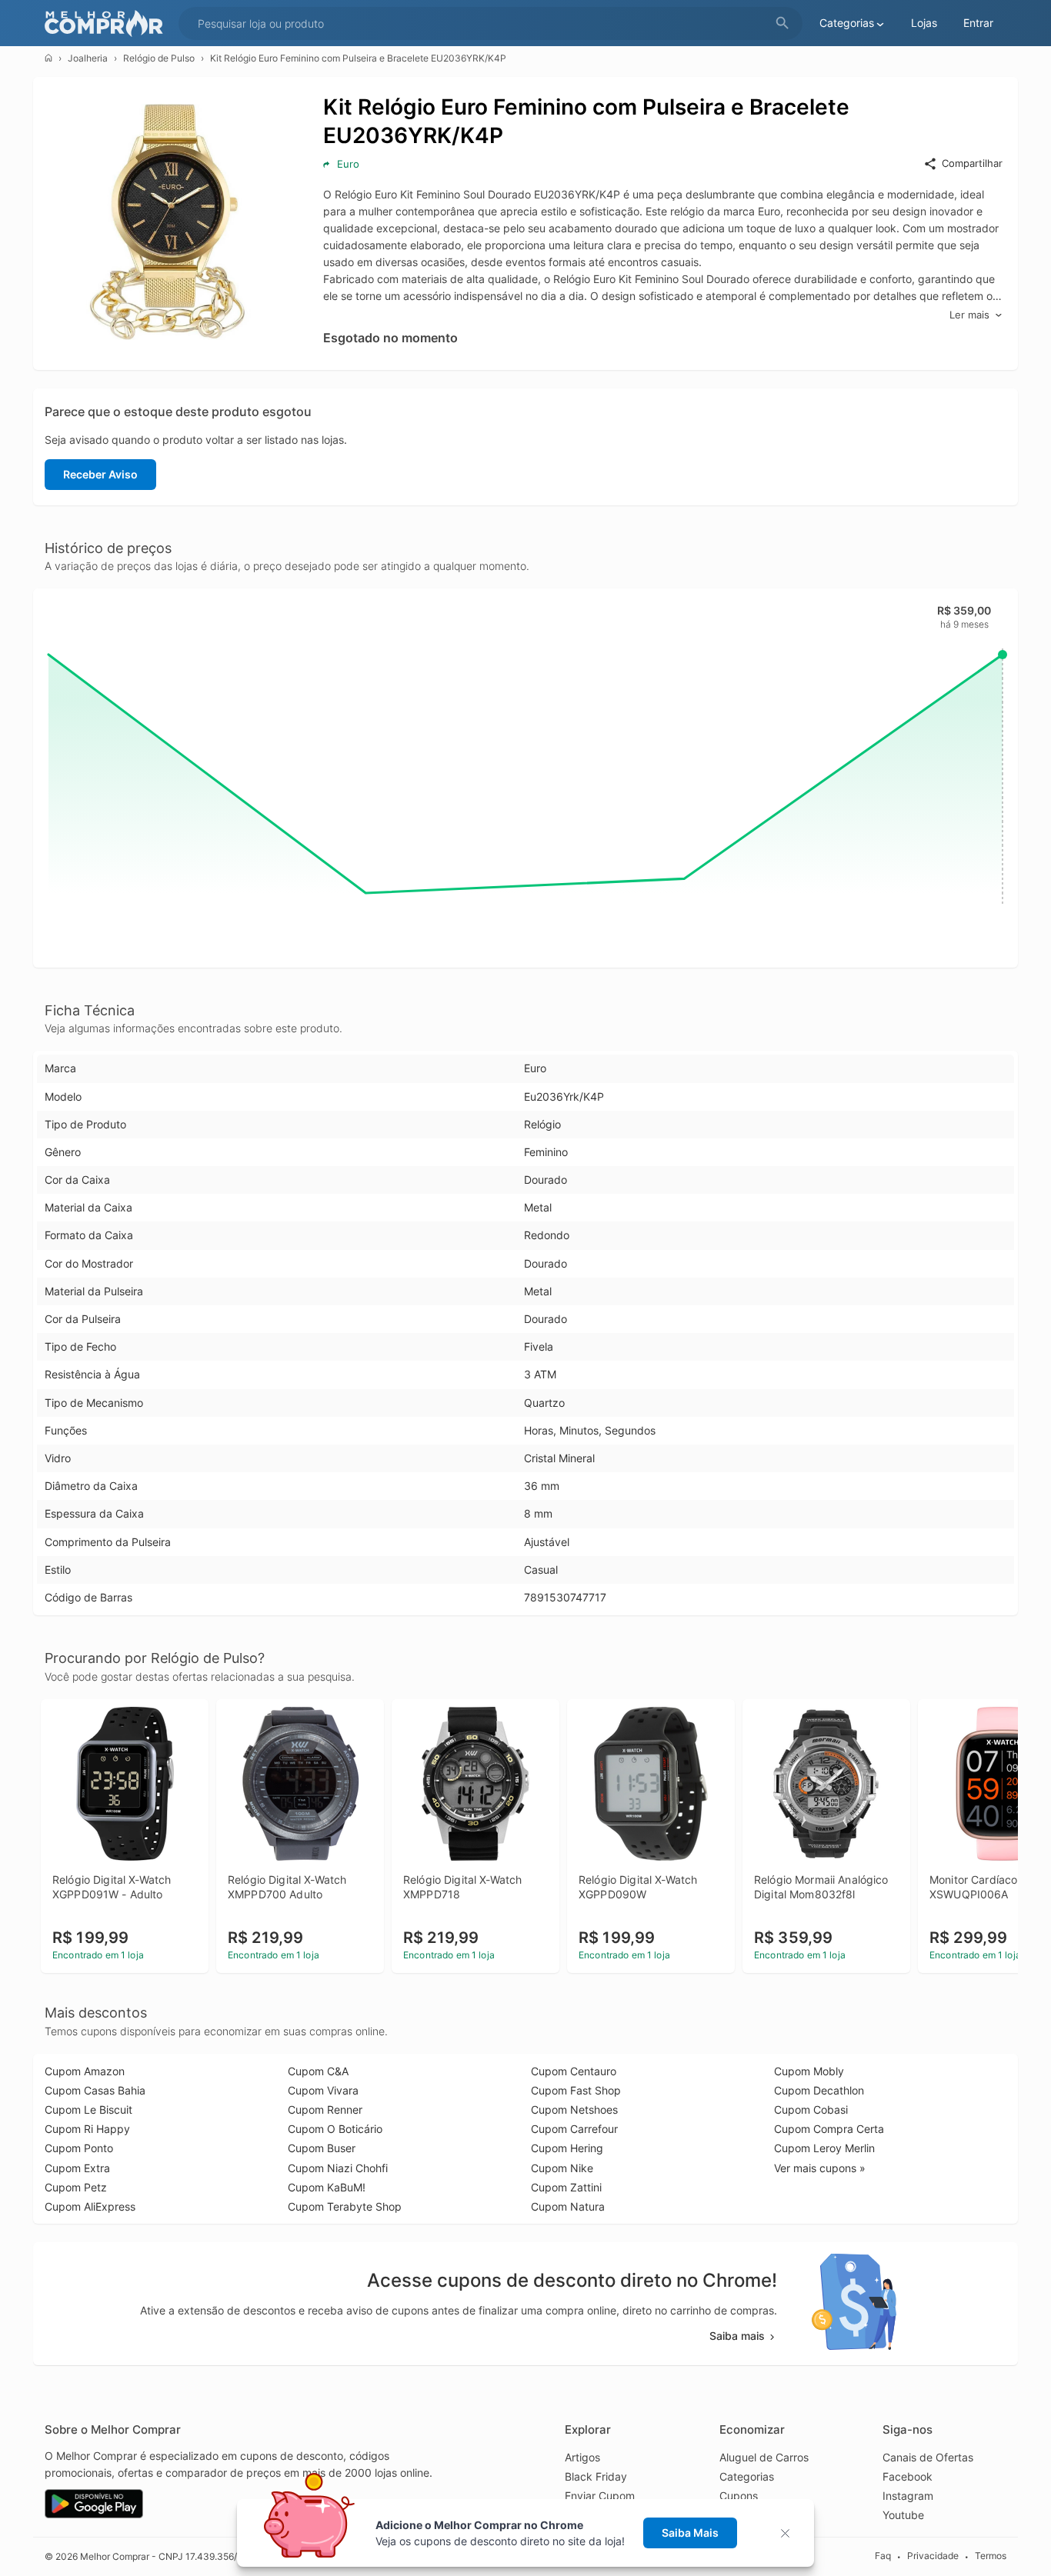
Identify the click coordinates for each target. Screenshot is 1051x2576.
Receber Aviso (100, 474)
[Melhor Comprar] (108, 23)
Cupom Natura (568, 2206)
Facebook (908, 2476)
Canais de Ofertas (928, 2457)
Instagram (908, 2496)
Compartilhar (972, 163)
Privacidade (933, 2556)
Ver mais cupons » (820, 2168)
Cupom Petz (76, 2187)
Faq (883, 2556)
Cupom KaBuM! (327, 2187)
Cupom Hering (567, 2148)
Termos (991, 2556)
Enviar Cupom (600, 2496)
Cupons (739, 2496)
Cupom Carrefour (574, 2129)
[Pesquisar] (782, 23)
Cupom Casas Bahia (95, 2090)
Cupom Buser (322, 2148)
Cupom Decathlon (819, 2090)
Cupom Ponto (79, 2148)
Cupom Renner (325, 2109)
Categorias (747, 2476)
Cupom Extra (77, 2168)
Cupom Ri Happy (87, 2129)
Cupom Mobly (809, 2071)
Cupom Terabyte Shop (345, 2206)
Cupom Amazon (85, 2071)
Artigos (582, 2457)
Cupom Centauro (574, 2071)
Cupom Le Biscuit (88, 2109)
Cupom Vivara (323, 2090)
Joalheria (88, 58)
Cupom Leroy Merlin (824, 2148)
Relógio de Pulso (159, 58)
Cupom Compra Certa (829, 2129)
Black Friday (596, 2476)
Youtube (903, 2515)
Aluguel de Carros (764, 2457)
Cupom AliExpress (90, 2206)
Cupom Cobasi (811, 2109)
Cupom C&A (318, 2071)
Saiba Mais (690, 2533)
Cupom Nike (562, 2168)
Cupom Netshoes (574, 2109)
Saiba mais (737, 2336)
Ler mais (969, 315)
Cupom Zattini (566, 2187)
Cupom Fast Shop (576, 2090)
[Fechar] (790, 2533)
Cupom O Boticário (335, 2129)
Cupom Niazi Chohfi (338, 2168)
